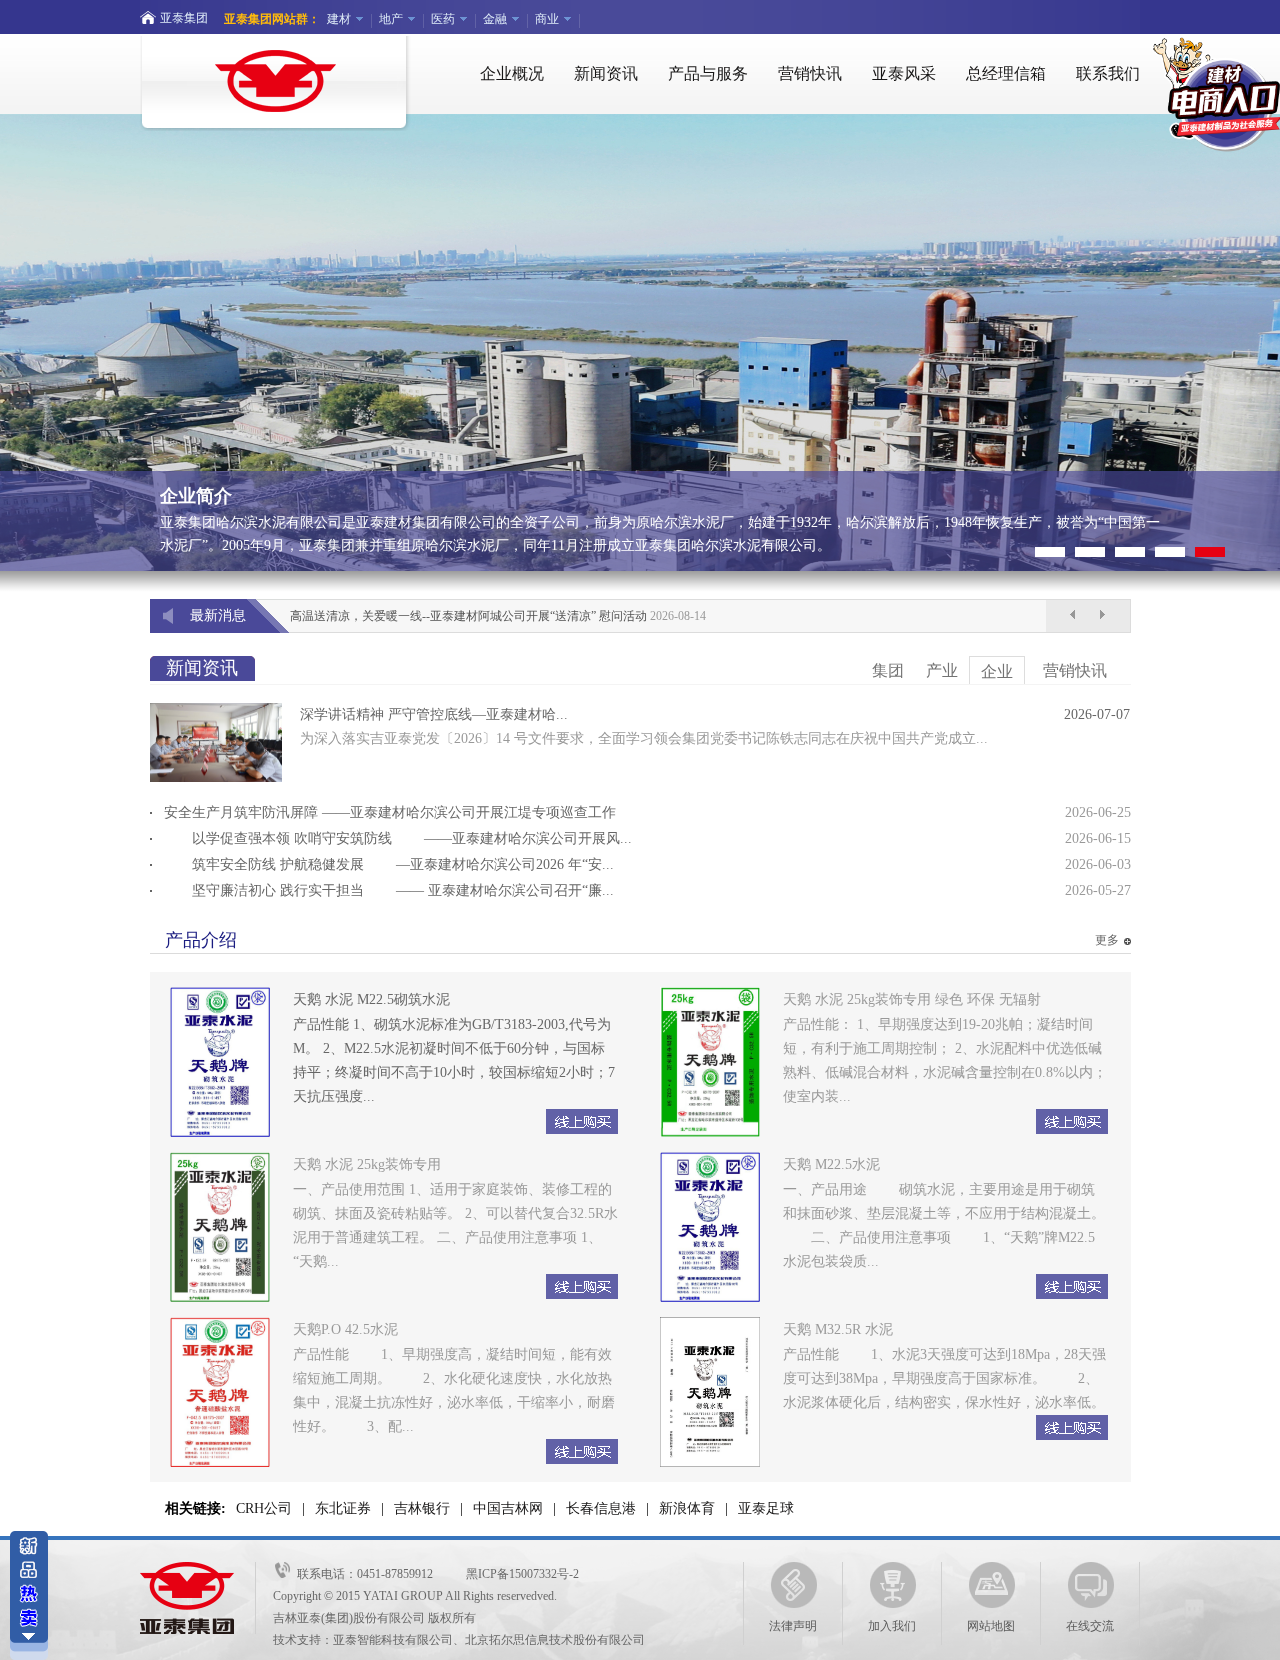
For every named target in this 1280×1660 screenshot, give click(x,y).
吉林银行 (422, 1508)
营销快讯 (810, 73)
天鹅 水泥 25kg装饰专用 (367, 1164)
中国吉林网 (508, 1508)
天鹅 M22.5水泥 (831, 1164)
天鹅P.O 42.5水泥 (345, 1329)
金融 (495, 19)
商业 (547, 19)
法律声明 (793, 1626)
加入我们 (892, 1626)
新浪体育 (687, 1508)
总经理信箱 (1006, 73)
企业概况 (512, 73)
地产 (391, 19)
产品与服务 (708, 73)
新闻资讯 (606, 73)
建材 (339, 19)
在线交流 (1090, 1626)
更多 (1107, 940)
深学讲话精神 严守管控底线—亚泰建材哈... (434, 714)
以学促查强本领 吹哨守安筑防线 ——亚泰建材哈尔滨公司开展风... (398, 838)
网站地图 (991, 1626)
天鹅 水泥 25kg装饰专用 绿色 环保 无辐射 (912, 999)
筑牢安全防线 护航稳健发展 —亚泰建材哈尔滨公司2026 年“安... (389, 864)
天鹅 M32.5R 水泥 (838, 1329)
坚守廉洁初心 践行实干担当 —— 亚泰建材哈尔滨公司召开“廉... (389, 890)
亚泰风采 (904, 73)
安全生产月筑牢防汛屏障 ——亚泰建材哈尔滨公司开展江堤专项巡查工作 (390, 812)
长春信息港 (601, 1508)
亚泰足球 (766, 1508)
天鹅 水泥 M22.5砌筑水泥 (371, 999)
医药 (443, 19)
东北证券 (343, 1508)
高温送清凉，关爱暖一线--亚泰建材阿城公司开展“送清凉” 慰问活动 (468, 616)
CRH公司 (264, 1508)
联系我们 (1108, 73)
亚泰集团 (184, 18)
